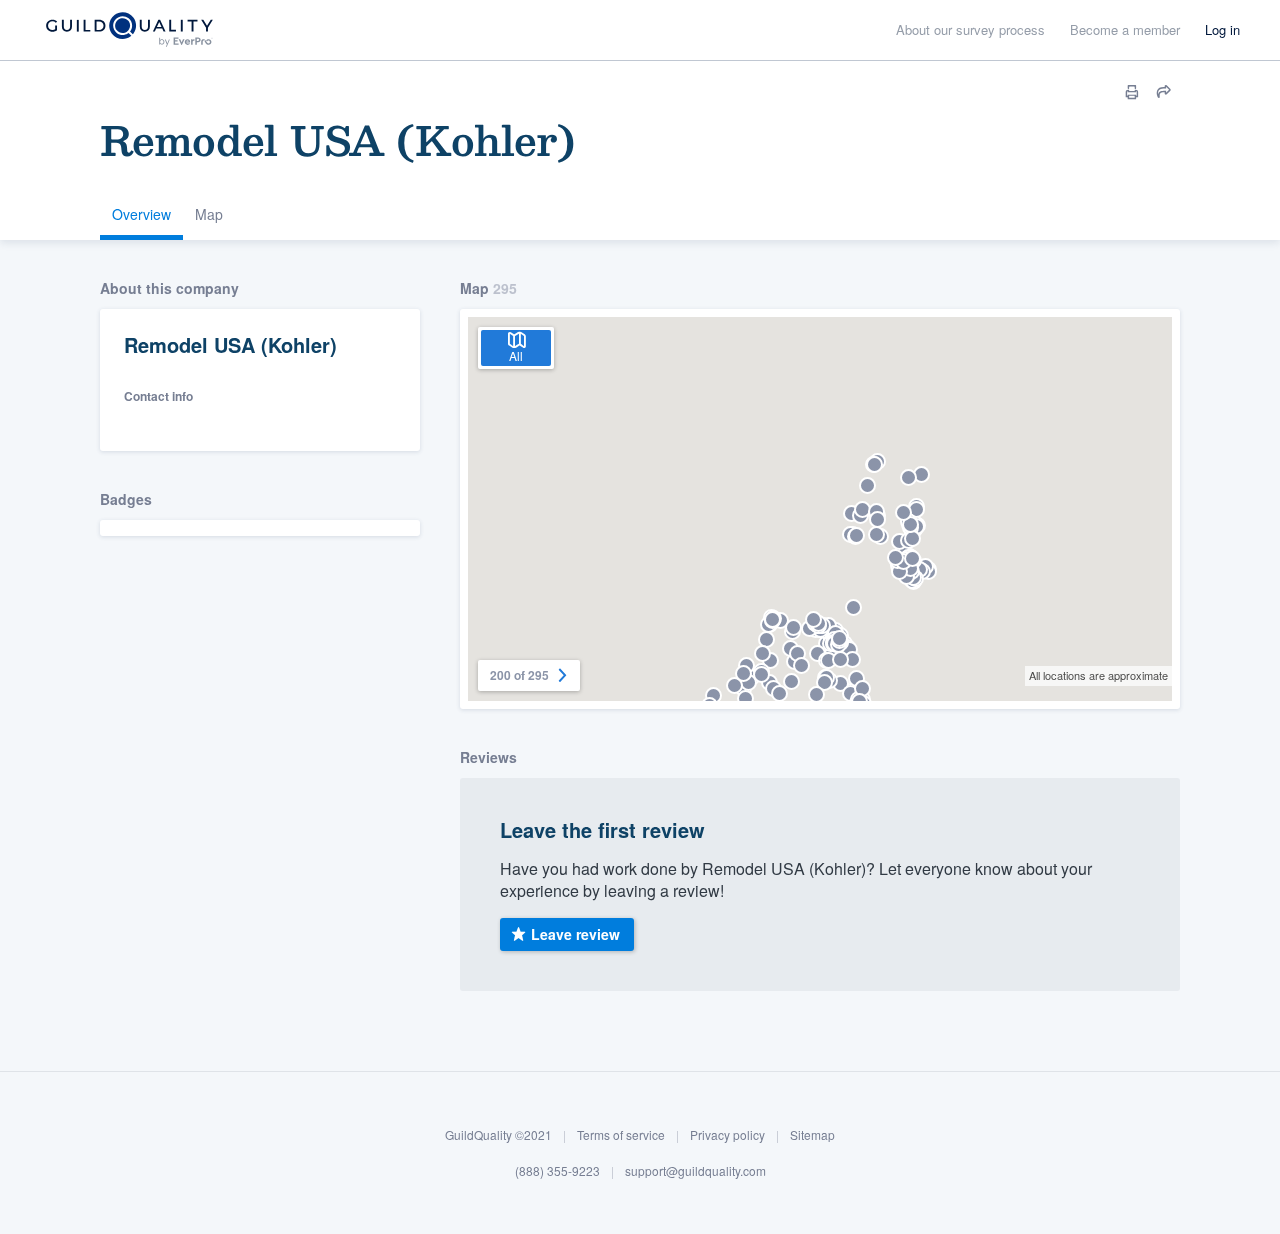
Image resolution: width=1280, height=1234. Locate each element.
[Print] (1132, 92)
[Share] (1164, 92)
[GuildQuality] (128, 30)
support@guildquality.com (695, 1169)
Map (209, 214)
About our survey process (970, 29)
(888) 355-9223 (557, 1169)
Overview (141, 214)
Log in (1222, 29)
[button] (840, 683)
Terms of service (621, 1134)
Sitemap (812, 1134)
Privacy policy (727, 1134)
